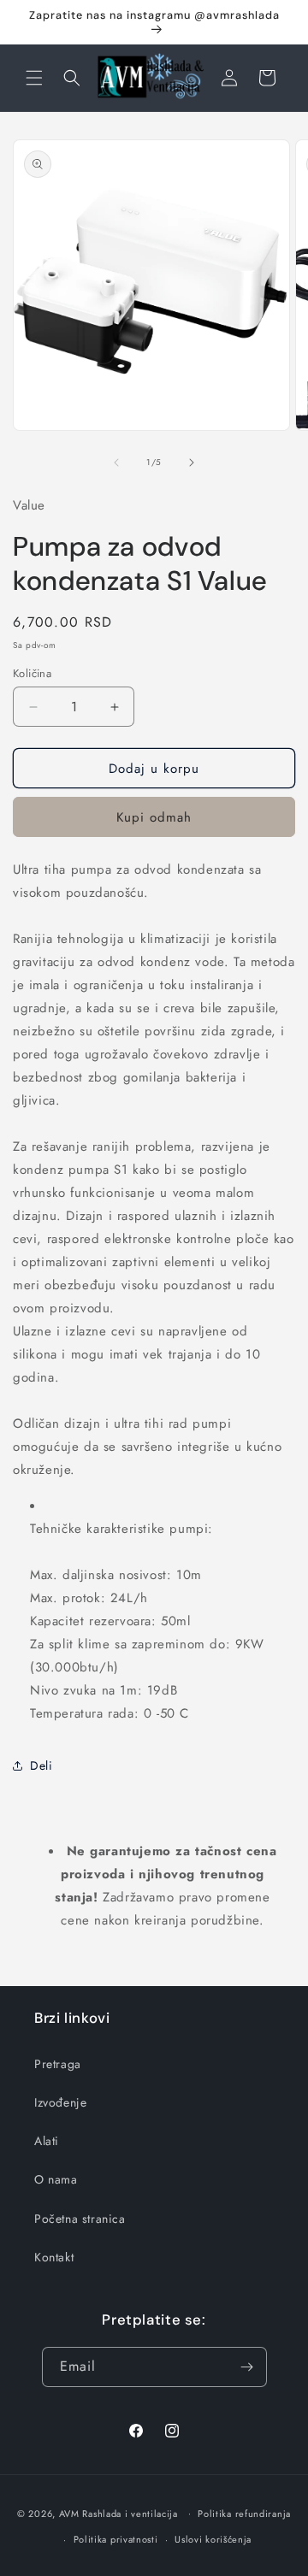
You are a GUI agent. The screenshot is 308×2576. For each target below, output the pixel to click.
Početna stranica (80, 2219)
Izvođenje (60, 2102)
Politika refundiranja (244, 2514)
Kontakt (54, 2257)
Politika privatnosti (116, 2539)
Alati (47, 2141)
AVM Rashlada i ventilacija (118, 2513)
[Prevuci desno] (192, 463)
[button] (34, 78)
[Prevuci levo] (116, 463)
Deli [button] (41, 1765)
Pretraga (58, 2064)
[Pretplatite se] (247, 2367)
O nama (56, 2179)
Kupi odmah (154, 817)
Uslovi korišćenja (213, 2539)
